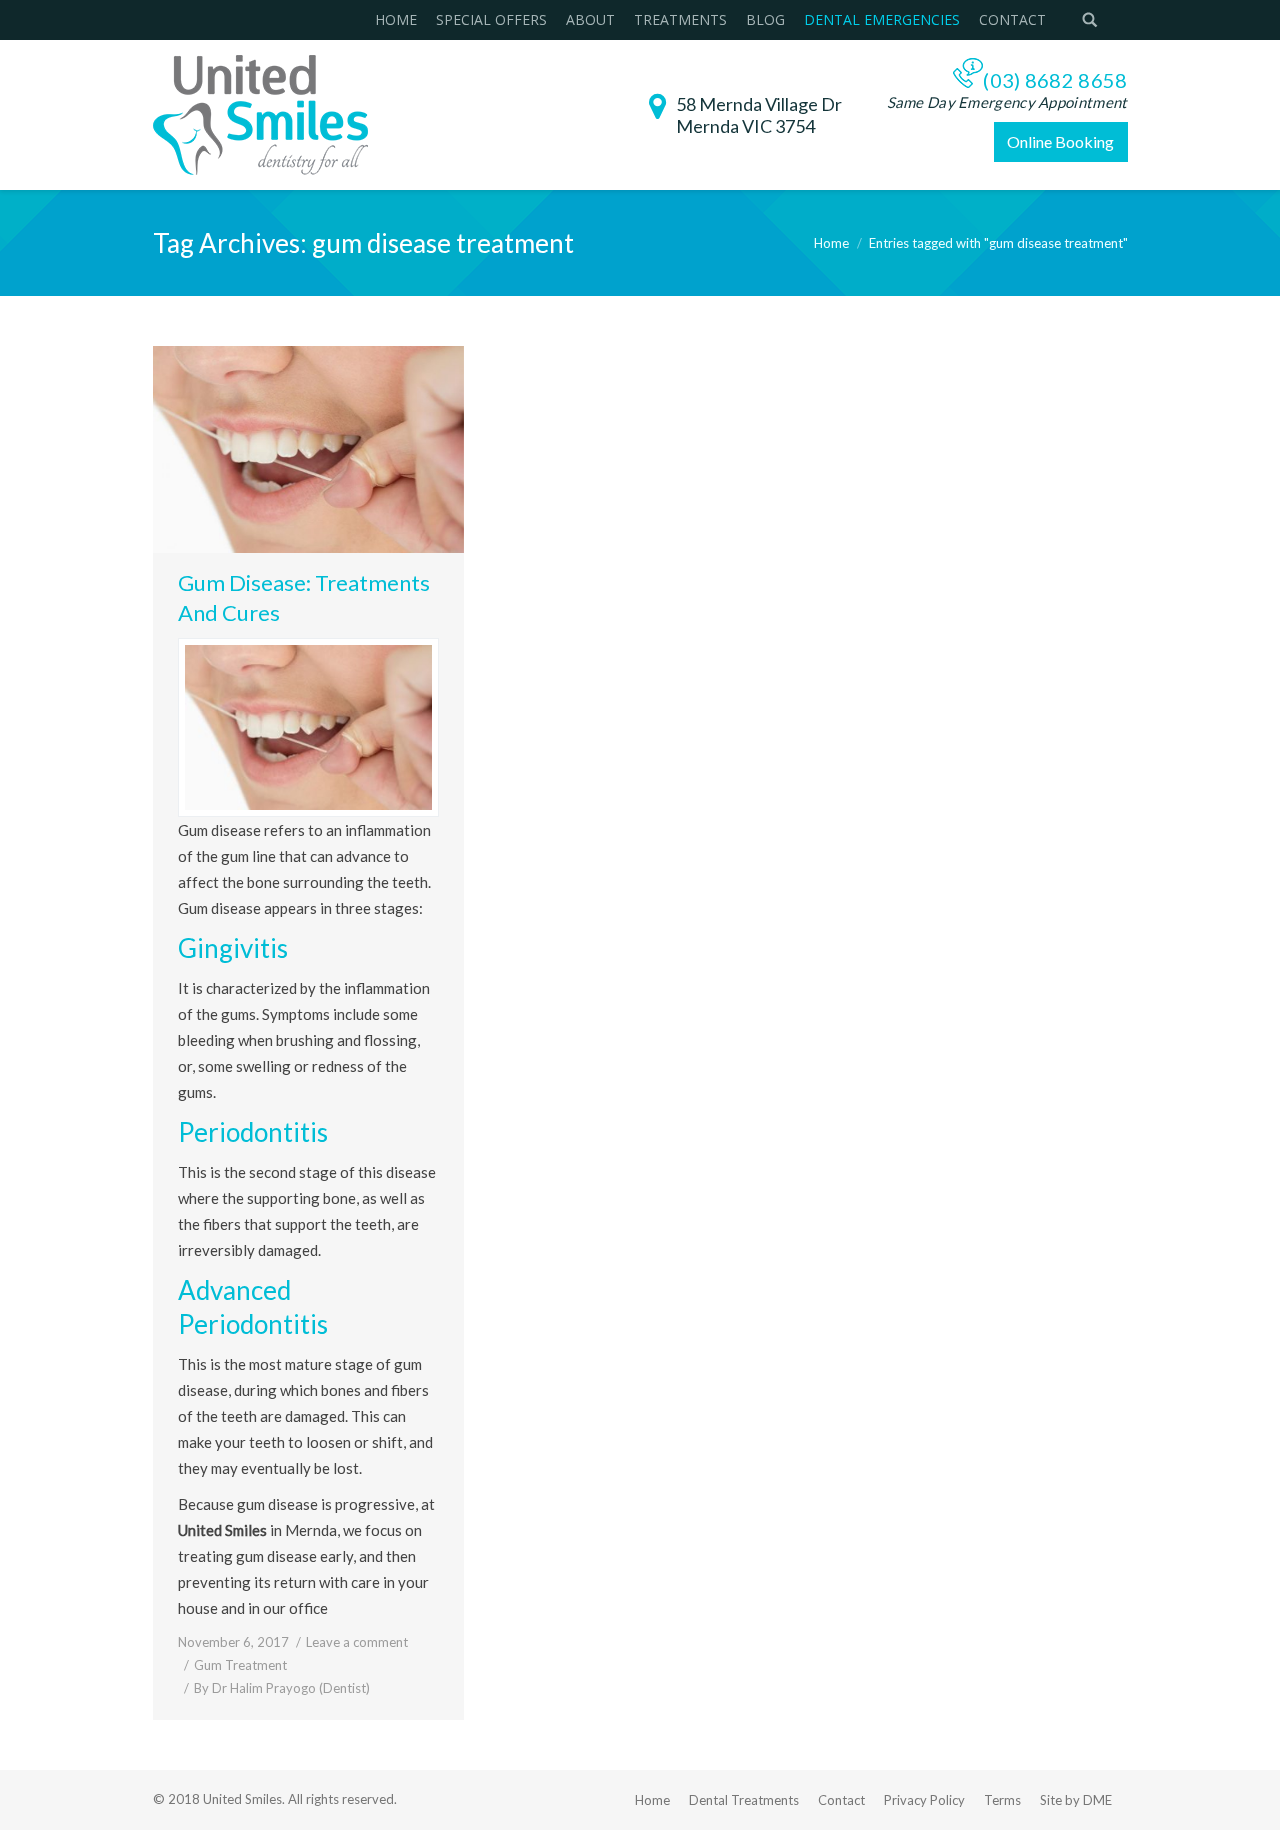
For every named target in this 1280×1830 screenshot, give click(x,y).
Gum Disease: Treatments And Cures (304, 597)
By (282, 1688)
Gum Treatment (240, 1665)
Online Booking (1060, 141)
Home (831, 243)
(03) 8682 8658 (1055, 80)
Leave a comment (357, 1642)
